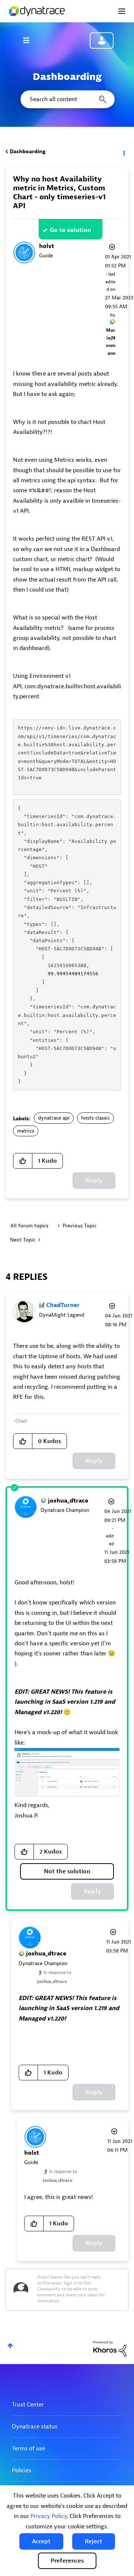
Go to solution (71, 230)
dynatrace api (54, 1118)
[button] (41, 2541)
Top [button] (10, 2346)
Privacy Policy (49, 2516)
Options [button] (124, 152)
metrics (26, 1131)
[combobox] (67, 99)
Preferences (67, 2561)
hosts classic (95, 1118)
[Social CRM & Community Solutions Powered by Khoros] (110, 2348)
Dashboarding (28, 152)
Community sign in (102, 41)
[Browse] (30, 40)
